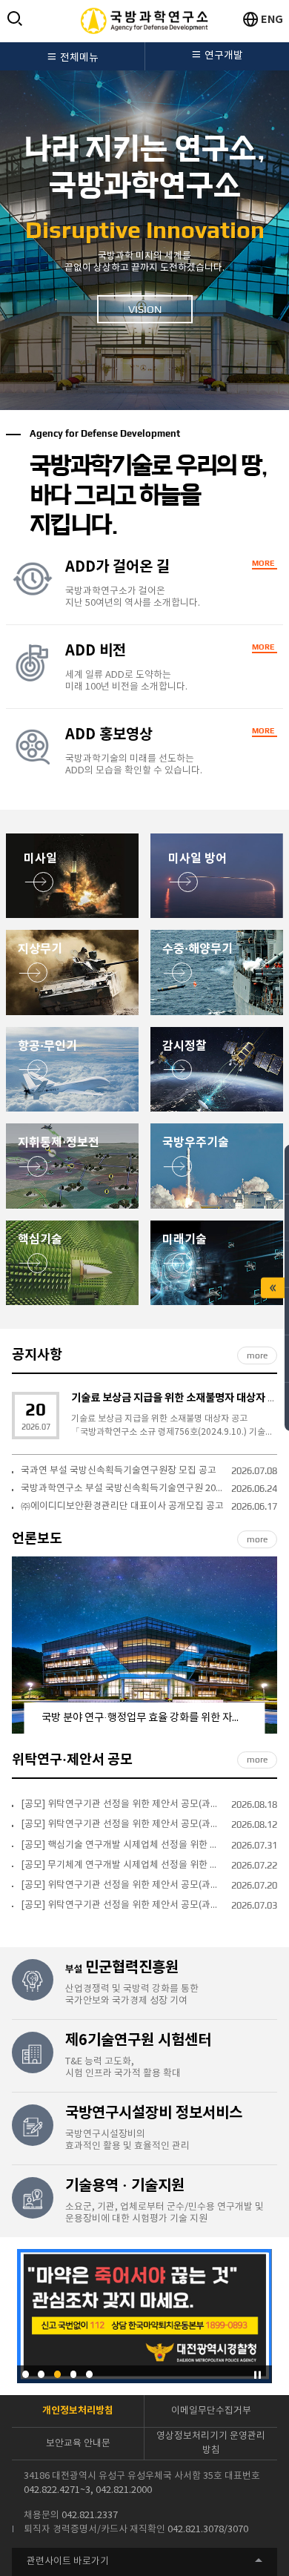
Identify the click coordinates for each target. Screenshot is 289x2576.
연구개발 (224, 56)
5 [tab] (89, 2374)
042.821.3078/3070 (208, 2530)
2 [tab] (41, 2374)
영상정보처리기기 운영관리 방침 (211, 2443)
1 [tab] (26, 2374)
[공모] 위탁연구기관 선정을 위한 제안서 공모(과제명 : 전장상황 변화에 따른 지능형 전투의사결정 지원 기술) (122, 1905)
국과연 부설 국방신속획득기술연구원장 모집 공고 (119, 1471)
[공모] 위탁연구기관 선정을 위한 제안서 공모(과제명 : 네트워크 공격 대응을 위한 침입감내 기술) (122, 1885)
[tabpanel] (144, 226)
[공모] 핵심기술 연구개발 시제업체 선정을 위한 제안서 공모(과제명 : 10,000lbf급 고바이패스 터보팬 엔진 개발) (122, 1845)
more (257, 1355)
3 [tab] (57, 2374)
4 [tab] (74, 2374)
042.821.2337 (90, 2516)
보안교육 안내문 (78, 2444)
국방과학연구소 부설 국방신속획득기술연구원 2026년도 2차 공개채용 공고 (122, 1489)
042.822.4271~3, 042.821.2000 (88, 2490)
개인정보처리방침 (78, 2411)
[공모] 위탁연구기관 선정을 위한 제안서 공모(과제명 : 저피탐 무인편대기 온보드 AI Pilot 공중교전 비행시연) (122, 1804)
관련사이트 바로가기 (68, 2562)
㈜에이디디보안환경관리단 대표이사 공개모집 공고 (122, 1506)
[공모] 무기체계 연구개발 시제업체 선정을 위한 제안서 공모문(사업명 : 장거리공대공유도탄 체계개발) (122, 1865)
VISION (145, 309)
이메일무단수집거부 (211, 2411)
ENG (272, 20)
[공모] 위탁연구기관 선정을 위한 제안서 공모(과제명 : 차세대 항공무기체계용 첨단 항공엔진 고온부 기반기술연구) (122, 1824)
